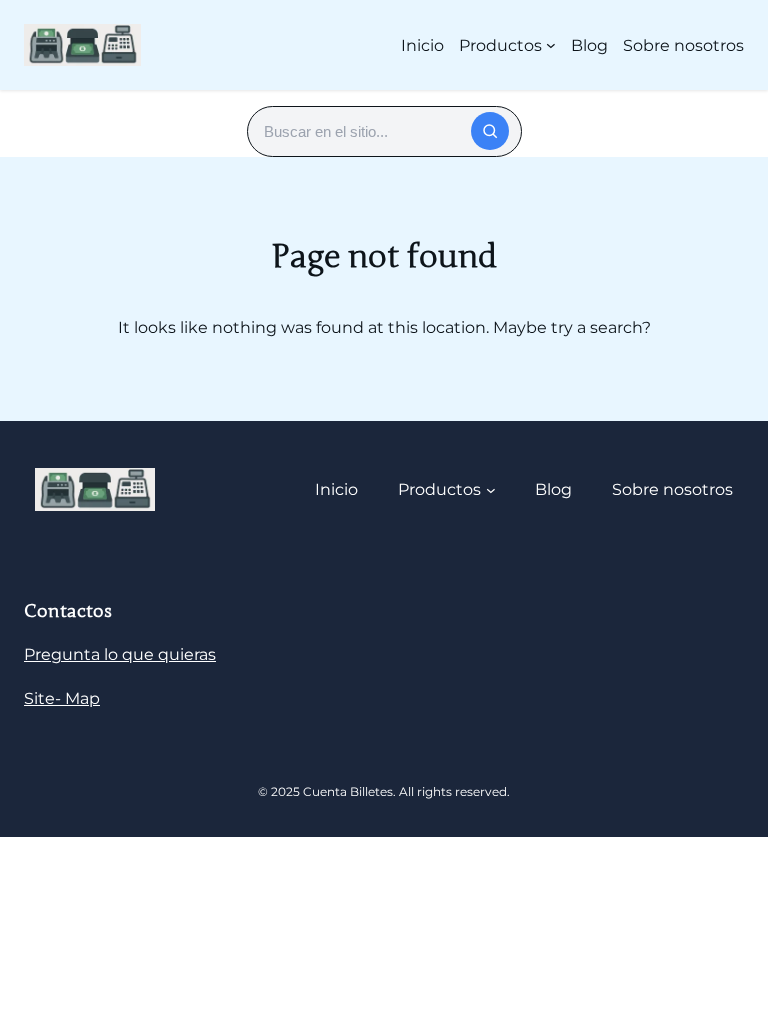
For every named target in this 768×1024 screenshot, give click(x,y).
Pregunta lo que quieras (120, 654)
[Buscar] (490, 131)
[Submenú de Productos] (551, 45)
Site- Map (62, 698)
